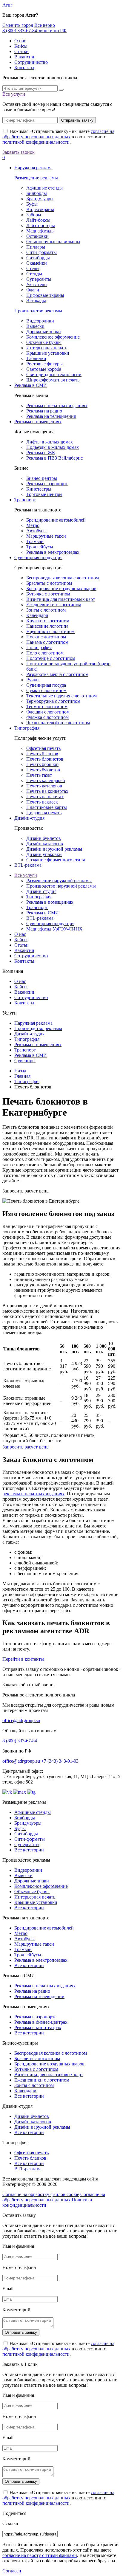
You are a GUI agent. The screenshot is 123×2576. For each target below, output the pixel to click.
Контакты (24, 68)
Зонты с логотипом (46, 610)
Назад (20, 1071)
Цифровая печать (44, 813)
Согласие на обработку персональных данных (54, 2197)
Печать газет (39, 775)
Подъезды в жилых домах (53, 447)
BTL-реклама (28, 865)
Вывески (35, 326)
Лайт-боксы (38, 220)
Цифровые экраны (45, 295)
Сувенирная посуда (46, 685)
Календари (37, 615)
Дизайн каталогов (45, 844)
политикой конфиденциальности (36, 142)
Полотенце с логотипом (51, 658)
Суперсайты (39, 279)
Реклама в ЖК (41, 453)
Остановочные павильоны (53, 242)
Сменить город (18, 25)
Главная (22, 1076)
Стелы (33, 268)
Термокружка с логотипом (53, 701)
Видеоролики (40, 321)
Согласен (12, 2571)
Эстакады (36, 301)
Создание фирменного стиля (56, 860)
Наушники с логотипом (50, 631)
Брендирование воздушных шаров (61, 588)
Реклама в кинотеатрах (38, 2027)
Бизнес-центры (42, 478)
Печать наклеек (42, 802)
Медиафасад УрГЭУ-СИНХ (54, 929)
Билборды (37, 193)
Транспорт (25, 500)
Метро (33, 525)
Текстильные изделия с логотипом (61, 696)
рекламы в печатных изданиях (33, 1494)
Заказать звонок (19, 152)
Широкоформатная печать (53, 380)
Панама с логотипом (47, 642)
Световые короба (44, 369)
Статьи (21, 51)
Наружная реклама (33, 168)
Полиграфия (39, 648)
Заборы (34, 215)
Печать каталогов (44, 786)
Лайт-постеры (41, 225)
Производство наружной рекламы (61, 886)
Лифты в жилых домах (50, 442)
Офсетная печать (43, 748)
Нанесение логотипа (47, 626)
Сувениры (25, 1061)
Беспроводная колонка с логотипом (63, 578)
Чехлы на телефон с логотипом (58, 723)
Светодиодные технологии (54, 374)
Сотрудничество (31, 62)
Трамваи (35, 541)
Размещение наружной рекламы (59, 881)
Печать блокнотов (45, 759)
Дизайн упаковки (44, 854)
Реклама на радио (44, 411)
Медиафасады (40, 231)
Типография (27, 728)
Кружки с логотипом (48, 621)
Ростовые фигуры (44, 364)
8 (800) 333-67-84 (20, 1741)
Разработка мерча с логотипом (57, 674)
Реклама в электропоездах (53, 552)
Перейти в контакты (23, 1659)
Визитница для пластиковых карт (61, 599)
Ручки (33, 680)
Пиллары (36, 247)
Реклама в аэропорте (47, 484)
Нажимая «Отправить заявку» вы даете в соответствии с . (58, 137)
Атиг (7, 5)
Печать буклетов (43, 770)
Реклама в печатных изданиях (57, 405)
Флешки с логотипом (48, 712)
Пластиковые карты (47, 807)
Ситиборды (38, 258)
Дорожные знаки (44, 332)
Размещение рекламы (36, 178)
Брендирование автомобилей (56, 520)
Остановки (37, 236)
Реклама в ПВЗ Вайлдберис (54, 458)
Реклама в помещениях (38, 422)
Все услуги (14, 94)
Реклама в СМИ (31, 385)
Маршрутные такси (46, 536)
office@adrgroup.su (21, 1720)
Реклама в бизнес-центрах (41, 2022)
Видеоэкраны (40, 209)
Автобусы (36, 531)
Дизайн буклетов (44, 838)
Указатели (37, 284)
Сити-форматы (41, 252)
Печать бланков (42, 754)
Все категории (29, 1850)
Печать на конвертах (47, 791)
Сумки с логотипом (46, 690)
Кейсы (21, 46)
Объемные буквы (44, 342)
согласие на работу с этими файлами (40, 2555)
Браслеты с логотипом (49, 583)
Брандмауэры (40, 199)
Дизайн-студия (29, 818)
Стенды (34, 274)
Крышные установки (48, 353)
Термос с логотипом (47, 707)
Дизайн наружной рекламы (54, 849)
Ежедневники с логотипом (54, 605)
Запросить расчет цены (26, 1447)
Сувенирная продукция (38, 557)
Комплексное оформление (53, 337)
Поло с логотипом (45, 653)
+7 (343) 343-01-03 (60, 1761)
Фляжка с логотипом (47, 717)
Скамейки (37, 263)
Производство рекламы (38, 311)
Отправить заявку (77, 120)
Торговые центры (44, 494)
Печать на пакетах (45, 797)
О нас (20, 41)
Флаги (33, 290)
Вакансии (24, 57)
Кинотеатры (39, 489)
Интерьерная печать (47, 348)
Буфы (32, 204)
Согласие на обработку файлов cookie (41, 2194)
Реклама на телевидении (51, 416)
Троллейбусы (40, 547)
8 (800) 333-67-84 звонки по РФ (34, 31)
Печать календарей (46, 780)
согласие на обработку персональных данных (58, 134)
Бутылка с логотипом (48, 594)
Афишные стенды (44, 188)
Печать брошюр (42, 764)
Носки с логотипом (46, 637)
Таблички (36, 358)
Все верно (45, 25)
